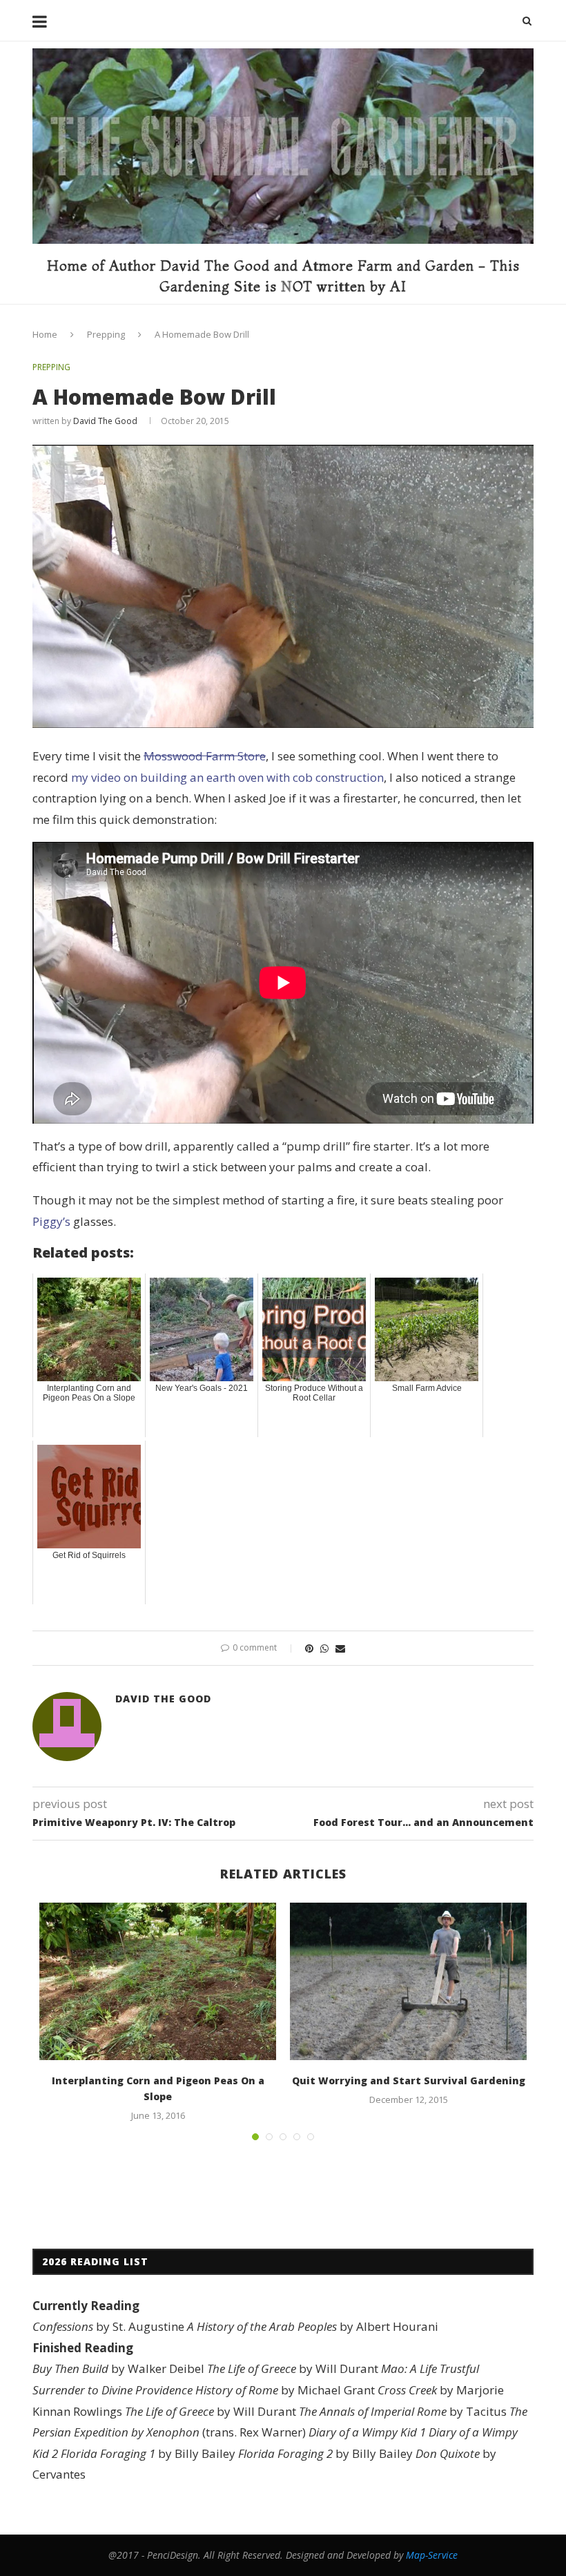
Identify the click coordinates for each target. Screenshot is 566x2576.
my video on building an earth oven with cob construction (227, 777)
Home (45, 334)
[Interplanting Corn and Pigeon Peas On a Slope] (158, 1982)
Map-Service (432, 2555)
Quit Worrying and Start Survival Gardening (409, 2080)
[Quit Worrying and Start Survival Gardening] (408, 1982)
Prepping (106, 334)
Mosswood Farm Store (205, 756)
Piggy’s (51, 1221)
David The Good (105, 421)
